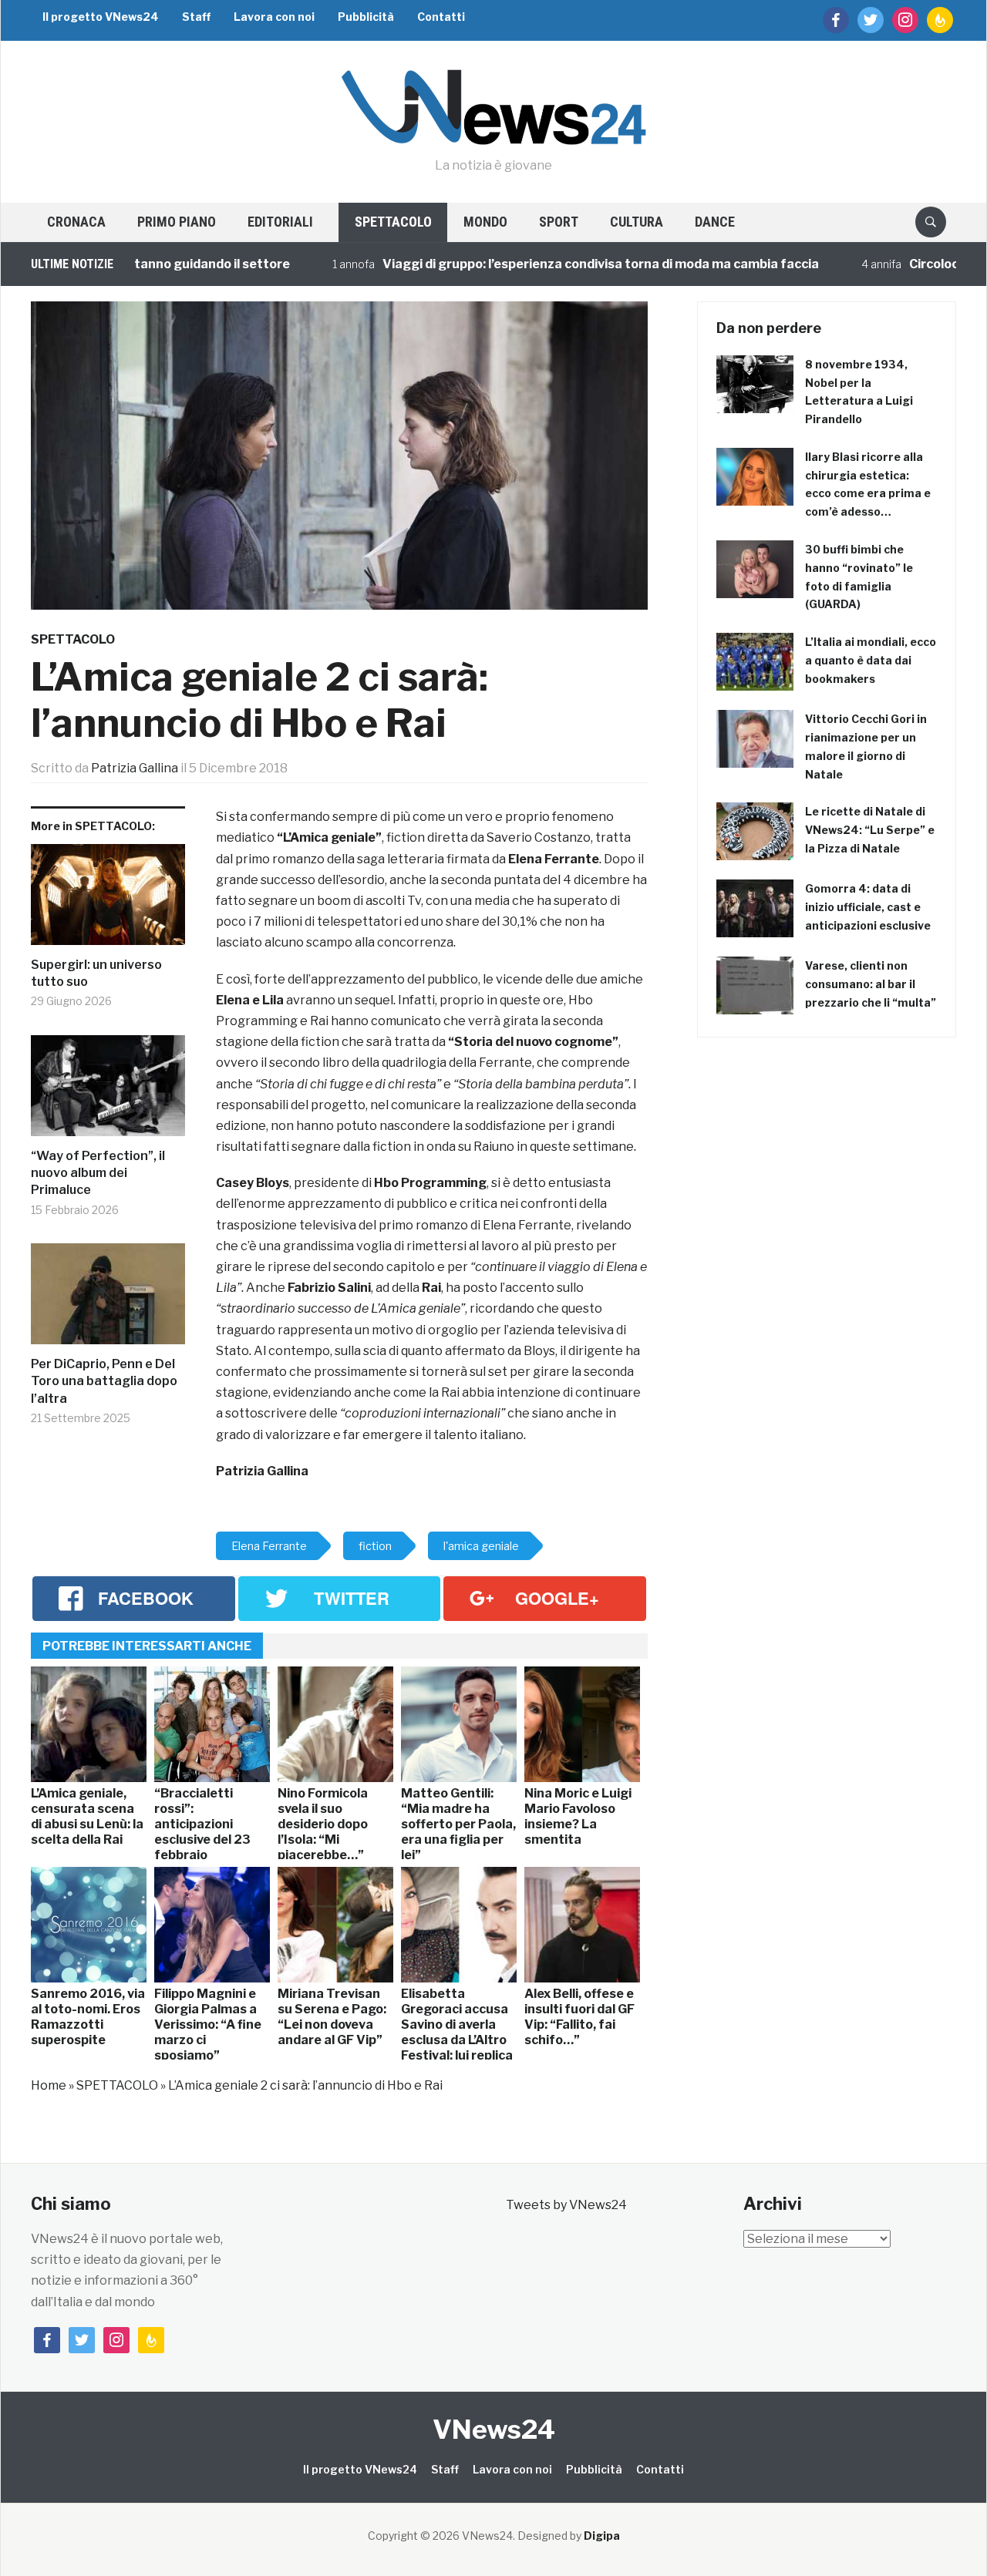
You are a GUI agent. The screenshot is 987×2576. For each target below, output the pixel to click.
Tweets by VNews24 (566, 2205)
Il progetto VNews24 (101, 17)
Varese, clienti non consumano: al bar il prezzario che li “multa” (871, 984)
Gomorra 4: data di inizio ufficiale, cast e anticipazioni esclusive (868, 907)
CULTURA (637, 222)
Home (49, 2085)
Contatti (441, 17)
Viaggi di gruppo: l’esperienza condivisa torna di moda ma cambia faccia (548, 264)
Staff (196, 17)
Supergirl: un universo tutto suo (96, 973)
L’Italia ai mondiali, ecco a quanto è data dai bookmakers (871, 660)
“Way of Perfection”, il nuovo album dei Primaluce (98, 1173)
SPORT (559, 222)
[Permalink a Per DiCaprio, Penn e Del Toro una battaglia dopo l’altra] (108, 1300)
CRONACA (76, 222)
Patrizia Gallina (135, 768)
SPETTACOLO (393, 222)
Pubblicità (366, 17)
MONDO (485, 222)
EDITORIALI (280, 222)
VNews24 (494, 2429)
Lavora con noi (274, 17)
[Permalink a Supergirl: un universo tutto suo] (108, 900)
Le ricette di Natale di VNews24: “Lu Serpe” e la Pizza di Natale (870, 830)
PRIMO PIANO (177, 222)
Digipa (602, 2536)
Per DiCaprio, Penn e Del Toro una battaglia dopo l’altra (104, 1381)
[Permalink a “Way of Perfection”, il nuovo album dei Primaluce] (108, 1091)
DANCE (715, 222)
